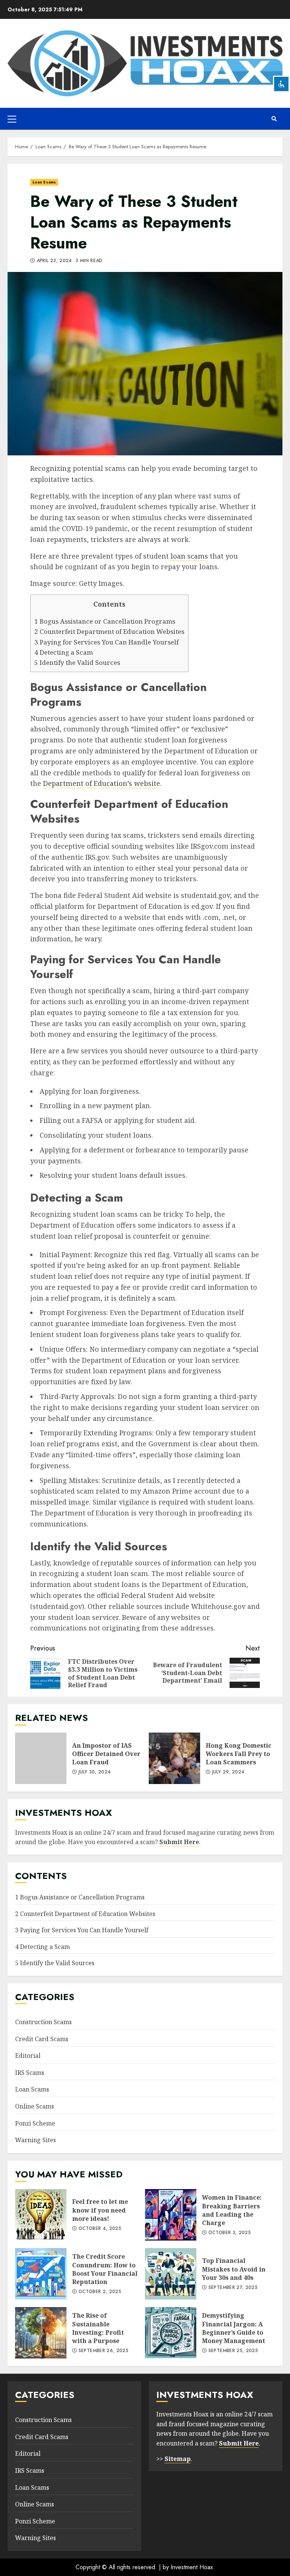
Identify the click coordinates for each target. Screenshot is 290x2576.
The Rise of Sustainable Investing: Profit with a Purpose (41, 2333)
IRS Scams (30, 2073)
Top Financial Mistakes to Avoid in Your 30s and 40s (171, 2274)
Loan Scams (44, 182)
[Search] (274, 119)
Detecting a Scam (64, 652)
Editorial (28, 2056)
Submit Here (179, 1842)
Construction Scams (43, 2022)
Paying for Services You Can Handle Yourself (106, 642)
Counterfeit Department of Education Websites (109, 631)
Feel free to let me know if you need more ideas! (41, 2215)
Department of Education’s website (102, 783)
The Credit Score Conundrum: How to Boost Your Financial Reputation (41, 2274)
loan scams (189, 556)
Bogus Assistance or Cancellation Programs (105, 621)
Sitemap (178, 2459)
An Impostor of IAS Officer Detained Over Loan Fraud (41, 1758)
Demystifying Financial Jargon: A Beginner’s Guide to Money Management (171, 2333)
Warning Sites (35, 2140)
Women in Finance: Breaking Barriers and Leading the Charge (171, 2215)
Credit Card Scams (42, 2039)
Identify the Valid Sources (77, 662)
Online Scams (35, 2106)
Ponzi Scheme (35, 2123)
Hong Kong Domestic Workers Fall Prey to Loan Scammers (174, 1758)
